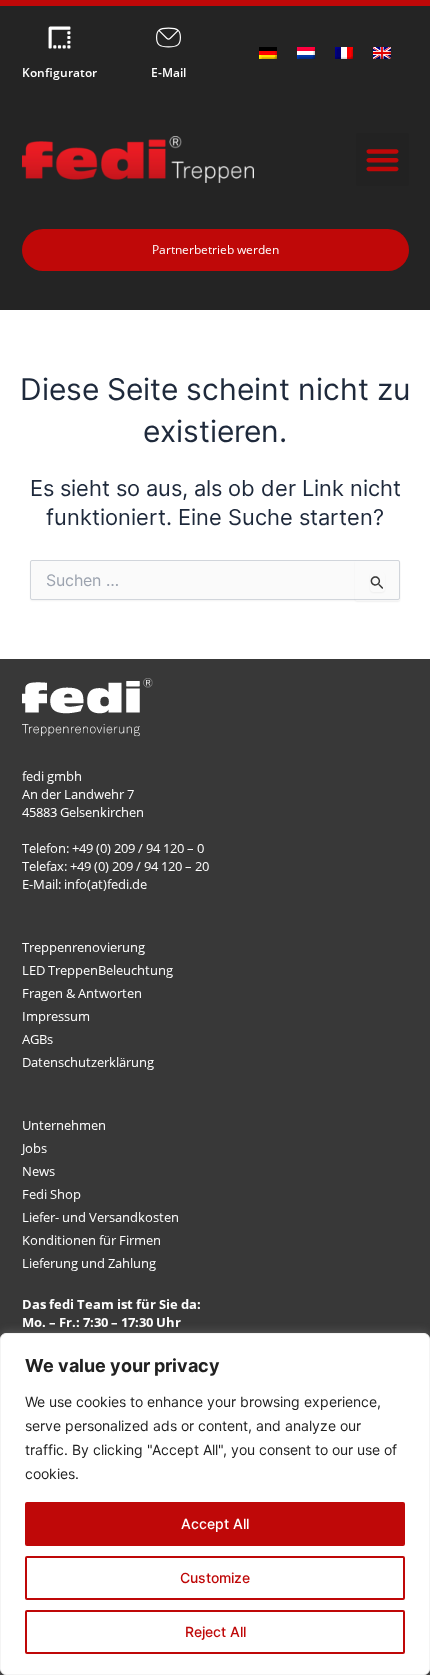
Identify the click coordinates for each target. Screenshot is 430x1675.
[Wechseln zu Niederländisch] (306, 53)
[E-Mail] (168, 37)
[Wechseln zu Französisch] (344, 53)
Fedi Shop (51, 1194)
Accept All (215, 1523)
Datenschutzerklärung (88, 1062)
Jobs (34, 1148)
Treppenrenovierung (83, 947)
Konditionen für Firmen (91, 1240)
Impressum (56, 1016)
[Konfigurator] (59, 37)
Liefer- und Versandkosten (100, 1217)
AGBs (37, 1039)
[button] (382, 159)
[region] (215, 1504)
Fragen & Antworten (82, 993)
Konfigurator (59, 72)
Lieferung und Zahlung (89, 1263)
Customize (215, 1577)
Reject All (215, 1631)
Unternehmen (64, 1125)
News (38, 1171)
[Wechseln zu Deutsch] (268, 53)
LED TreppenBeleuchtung (97, 970)
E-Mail (168, 72)
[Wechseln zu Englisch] (382, 53)
